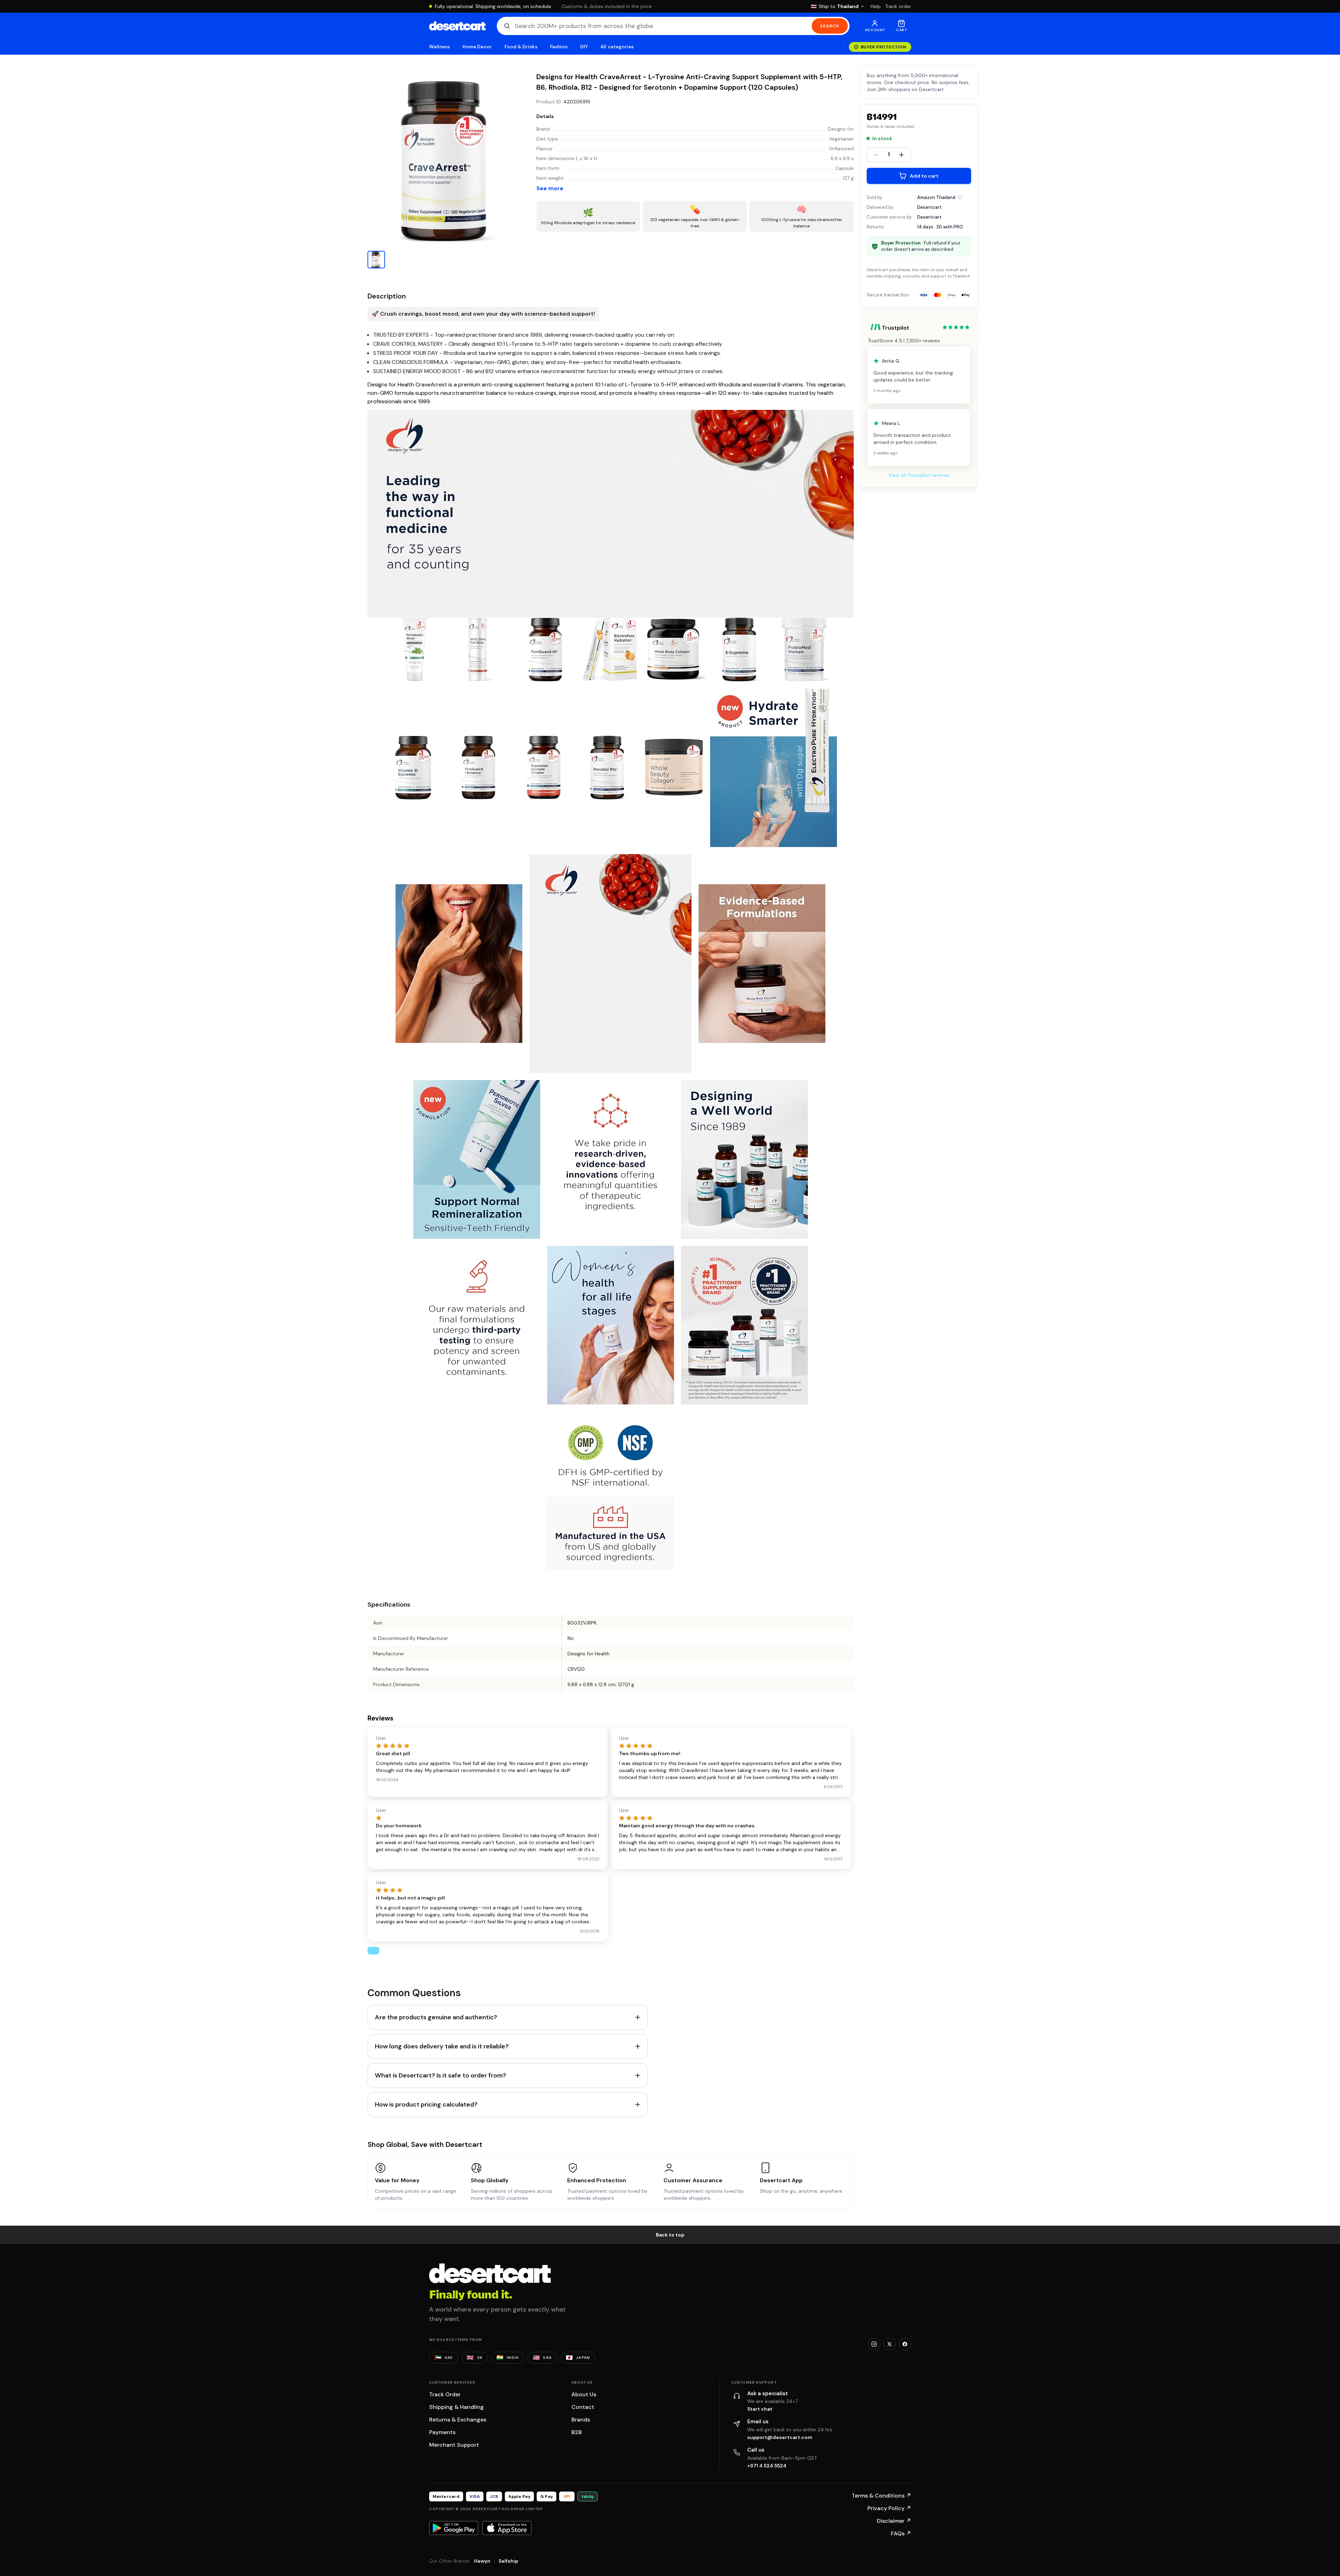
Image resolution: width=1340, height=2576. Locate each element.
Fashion (559, 47)
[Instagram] (874, 2344)
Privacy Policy (889, 2508)
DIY (584, 47)
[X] (889, 2344)
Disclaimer (894, 2521)
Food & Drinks (521, 47)
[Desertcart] (457, 26)
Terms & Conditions (881, 2496)
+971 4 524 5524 (767, 2466)
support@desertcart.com (780, 2437)
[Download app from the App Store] (507, 2528)
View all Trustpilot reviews (919, 475)
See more (550, 188)
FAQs (901, 2533)
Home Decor (477, 47)
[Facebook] (905, 2344)
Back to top (670, 2235)
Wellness (440, 47)
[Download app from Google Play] (454, 2528)
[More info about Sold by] (960, 197)
